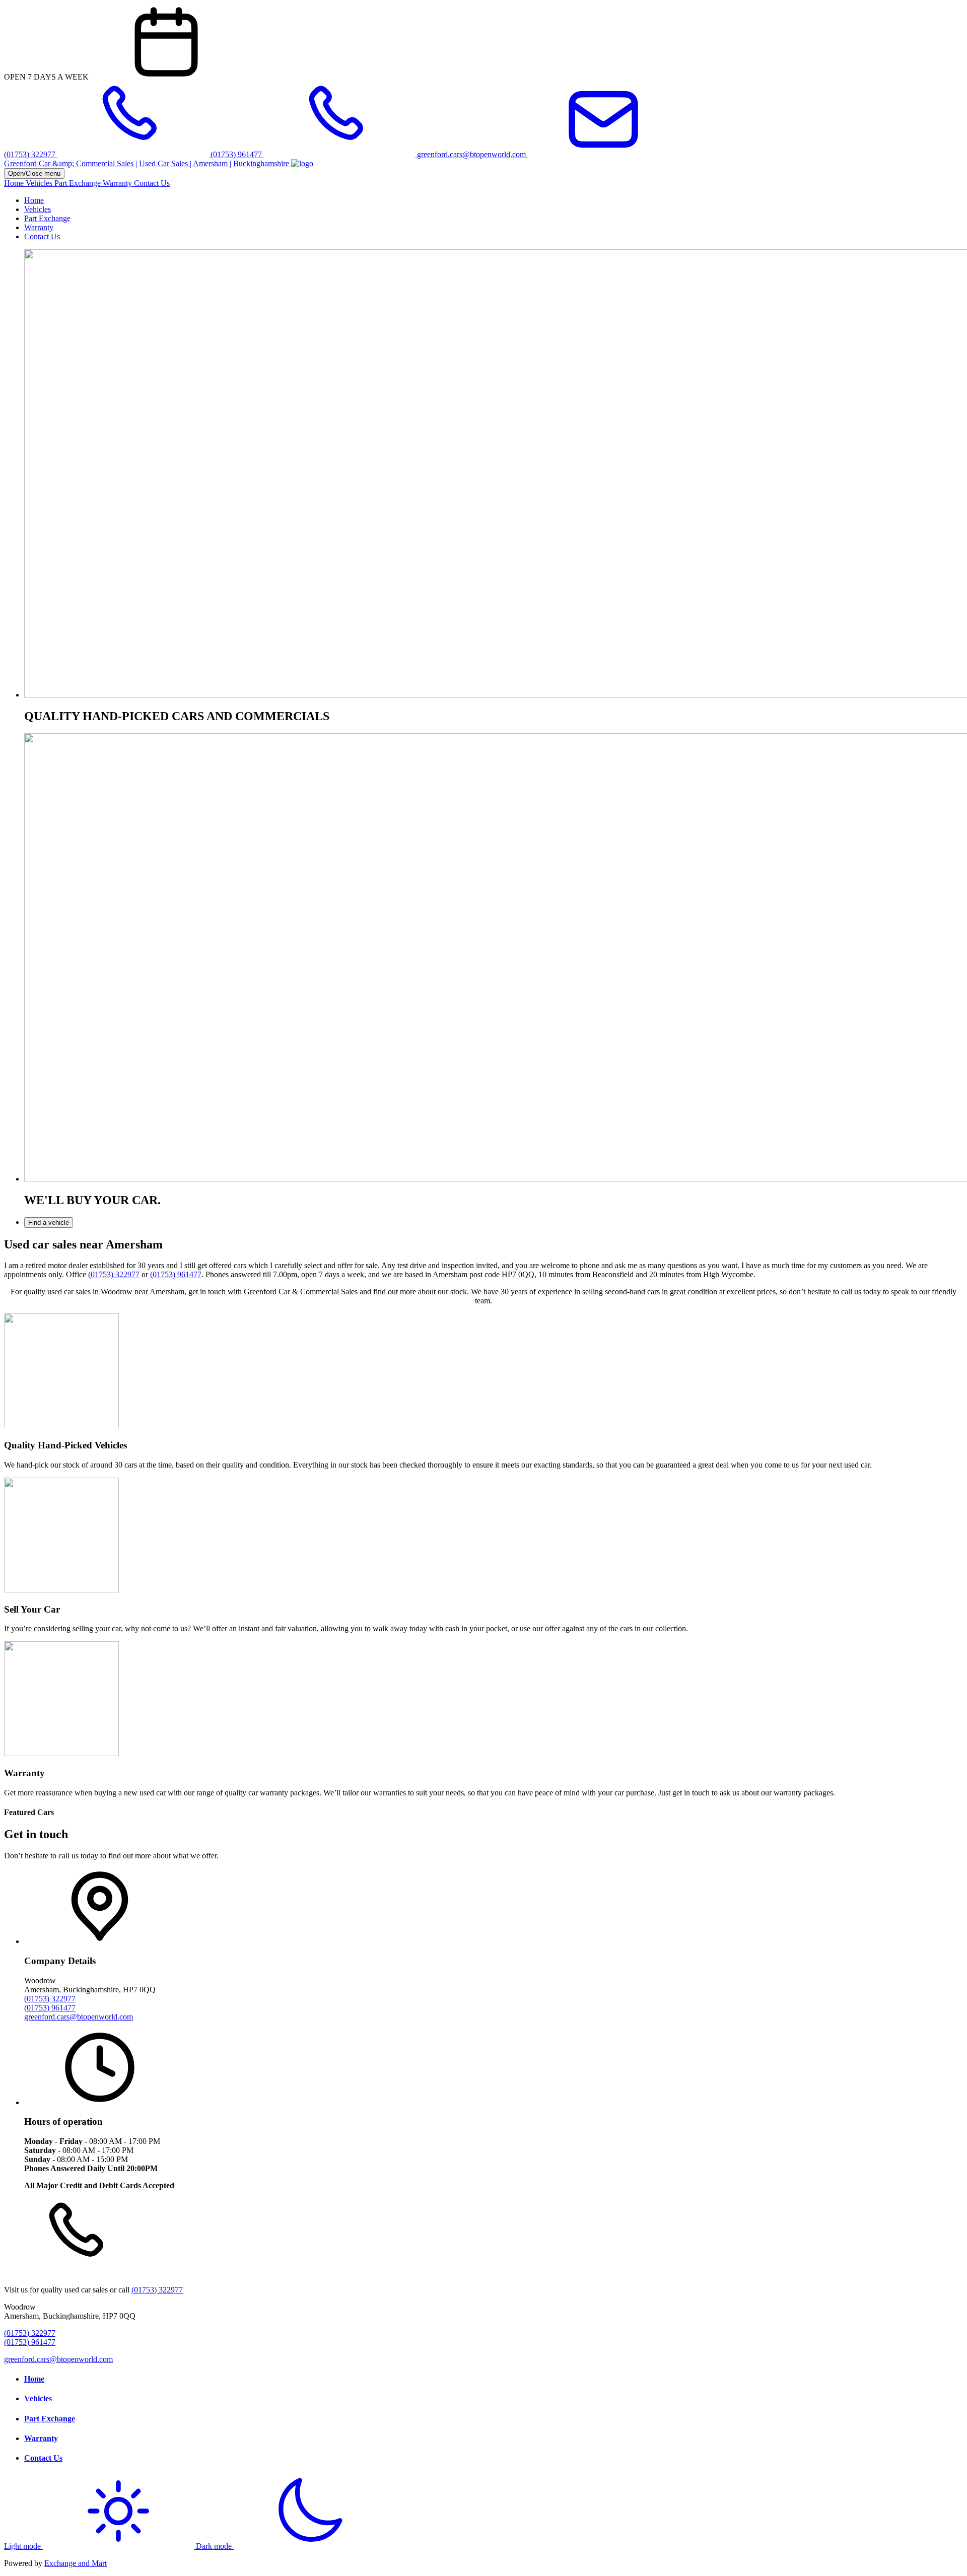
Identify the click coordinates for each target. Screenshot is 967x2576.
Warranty (118, 183)
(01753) (38, 2008)
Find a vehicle (49, 1223)
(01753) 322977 (114, 1274)
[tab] (494, 1223)
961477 (189, 1274)
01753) (165, 1274)
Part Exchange (79, 183)
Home (15, 183)
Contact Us (152, 183)
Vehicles (40, 183)
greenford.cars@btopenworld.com (79, 2017)
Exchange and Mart (76, 2563)
